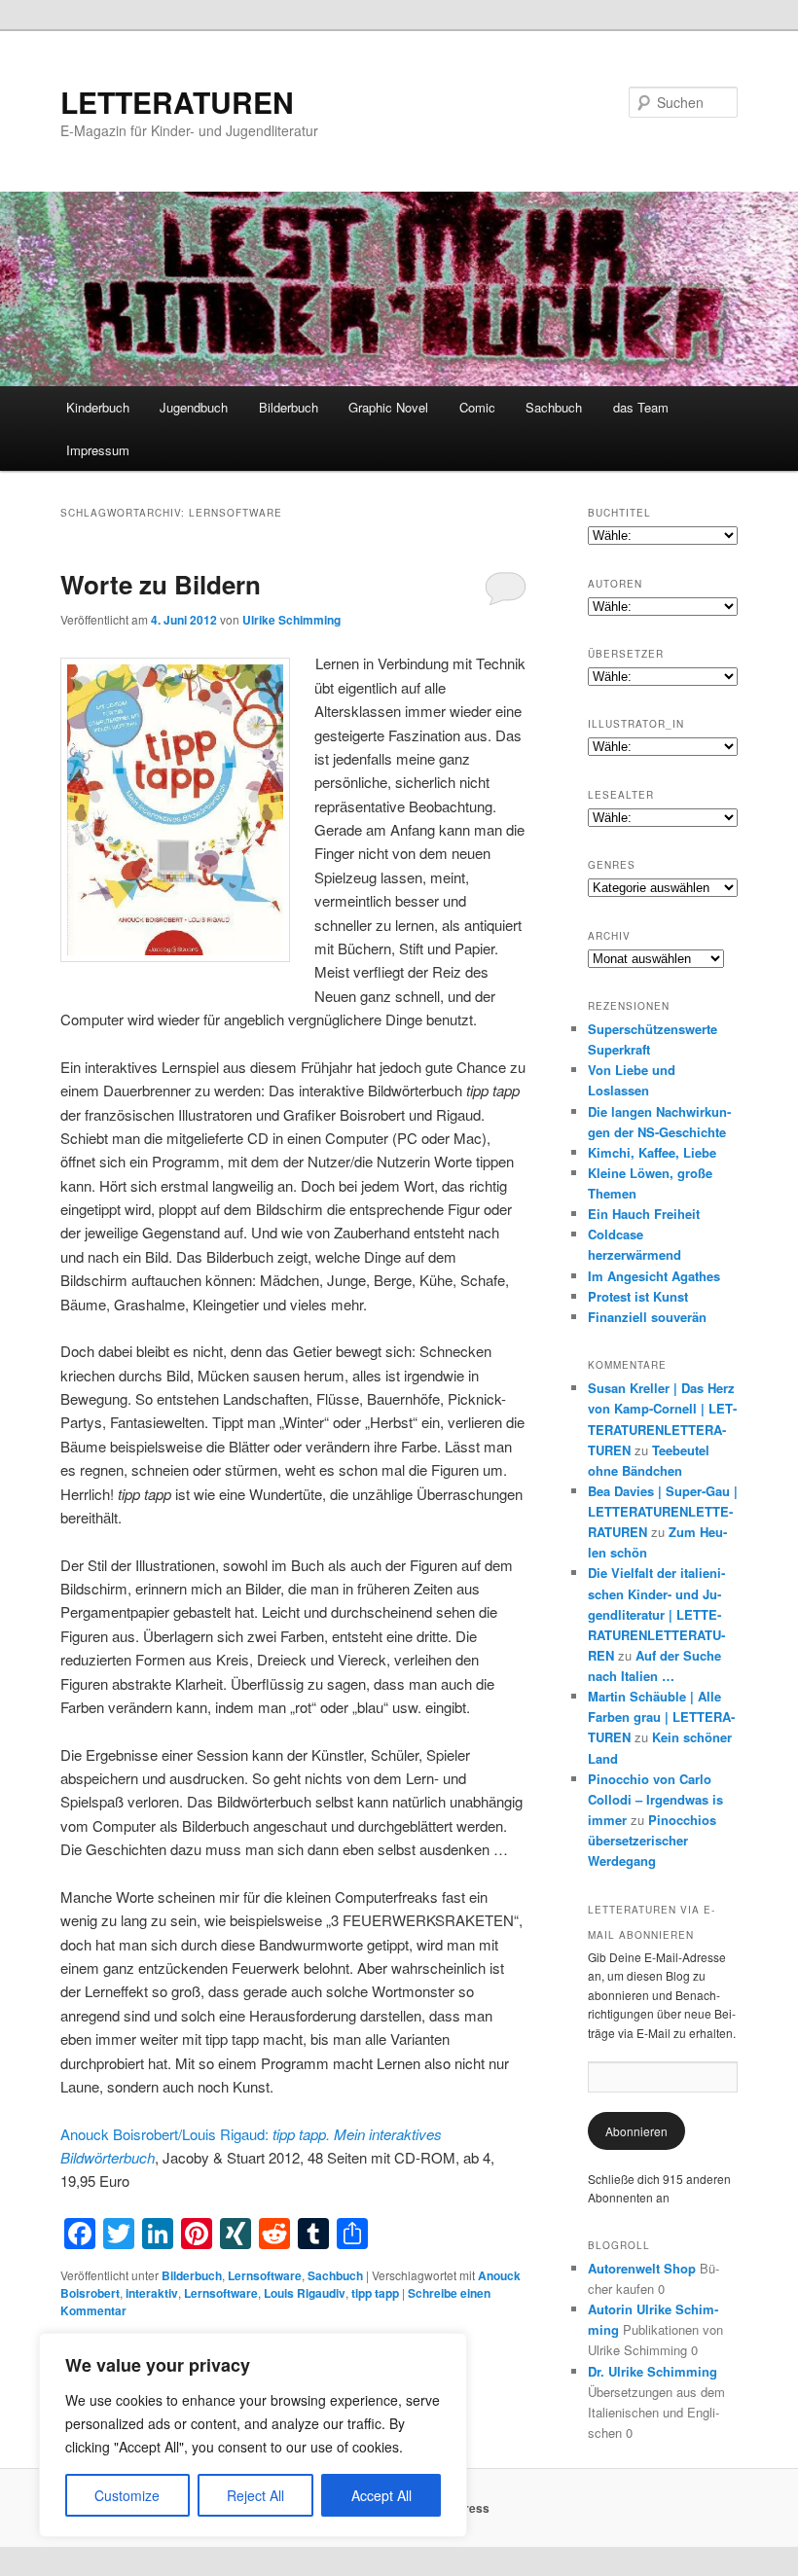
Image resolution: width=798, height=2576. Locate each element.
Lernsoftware (265, 2275)
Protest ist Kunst (638, 1296)
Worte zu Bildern (161, 584)
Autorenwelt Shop (642, 2268)
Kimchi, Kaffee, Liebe (652, 1152)
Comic (477, 407)
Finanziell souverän (647, 1317)
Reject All (255, 2495)
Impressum (98, 450)
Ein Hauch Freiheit (644, 1214)
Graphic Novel (388, 407)
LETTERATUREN (177, 102)
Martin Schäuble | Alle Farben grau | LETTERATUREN (661, 1717)
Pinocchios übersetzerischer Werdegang (652, 1840)
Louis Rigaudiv (305, 2293)
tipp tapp (375, 2293)
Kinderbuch (98, 407)
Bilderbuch (289, 407)
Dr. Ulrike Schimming (653, 2371)
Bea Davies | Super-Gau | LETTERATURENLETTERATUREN (663, 1511)
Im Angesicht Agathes (654, 1276)
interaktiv (152, 2293)
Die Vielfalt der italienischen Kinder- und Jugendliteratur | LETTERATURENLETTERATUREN (656, 1614)
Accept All (381, 2495)
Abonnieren (636, 2131)
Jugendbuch (194, 407)
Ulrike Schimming (291, 620)
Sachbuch (554, 407)
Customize (127, 2495)
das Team (641, 407)
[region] (253, 2435)
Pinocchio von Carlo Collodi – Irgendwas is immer (655, 1799)
